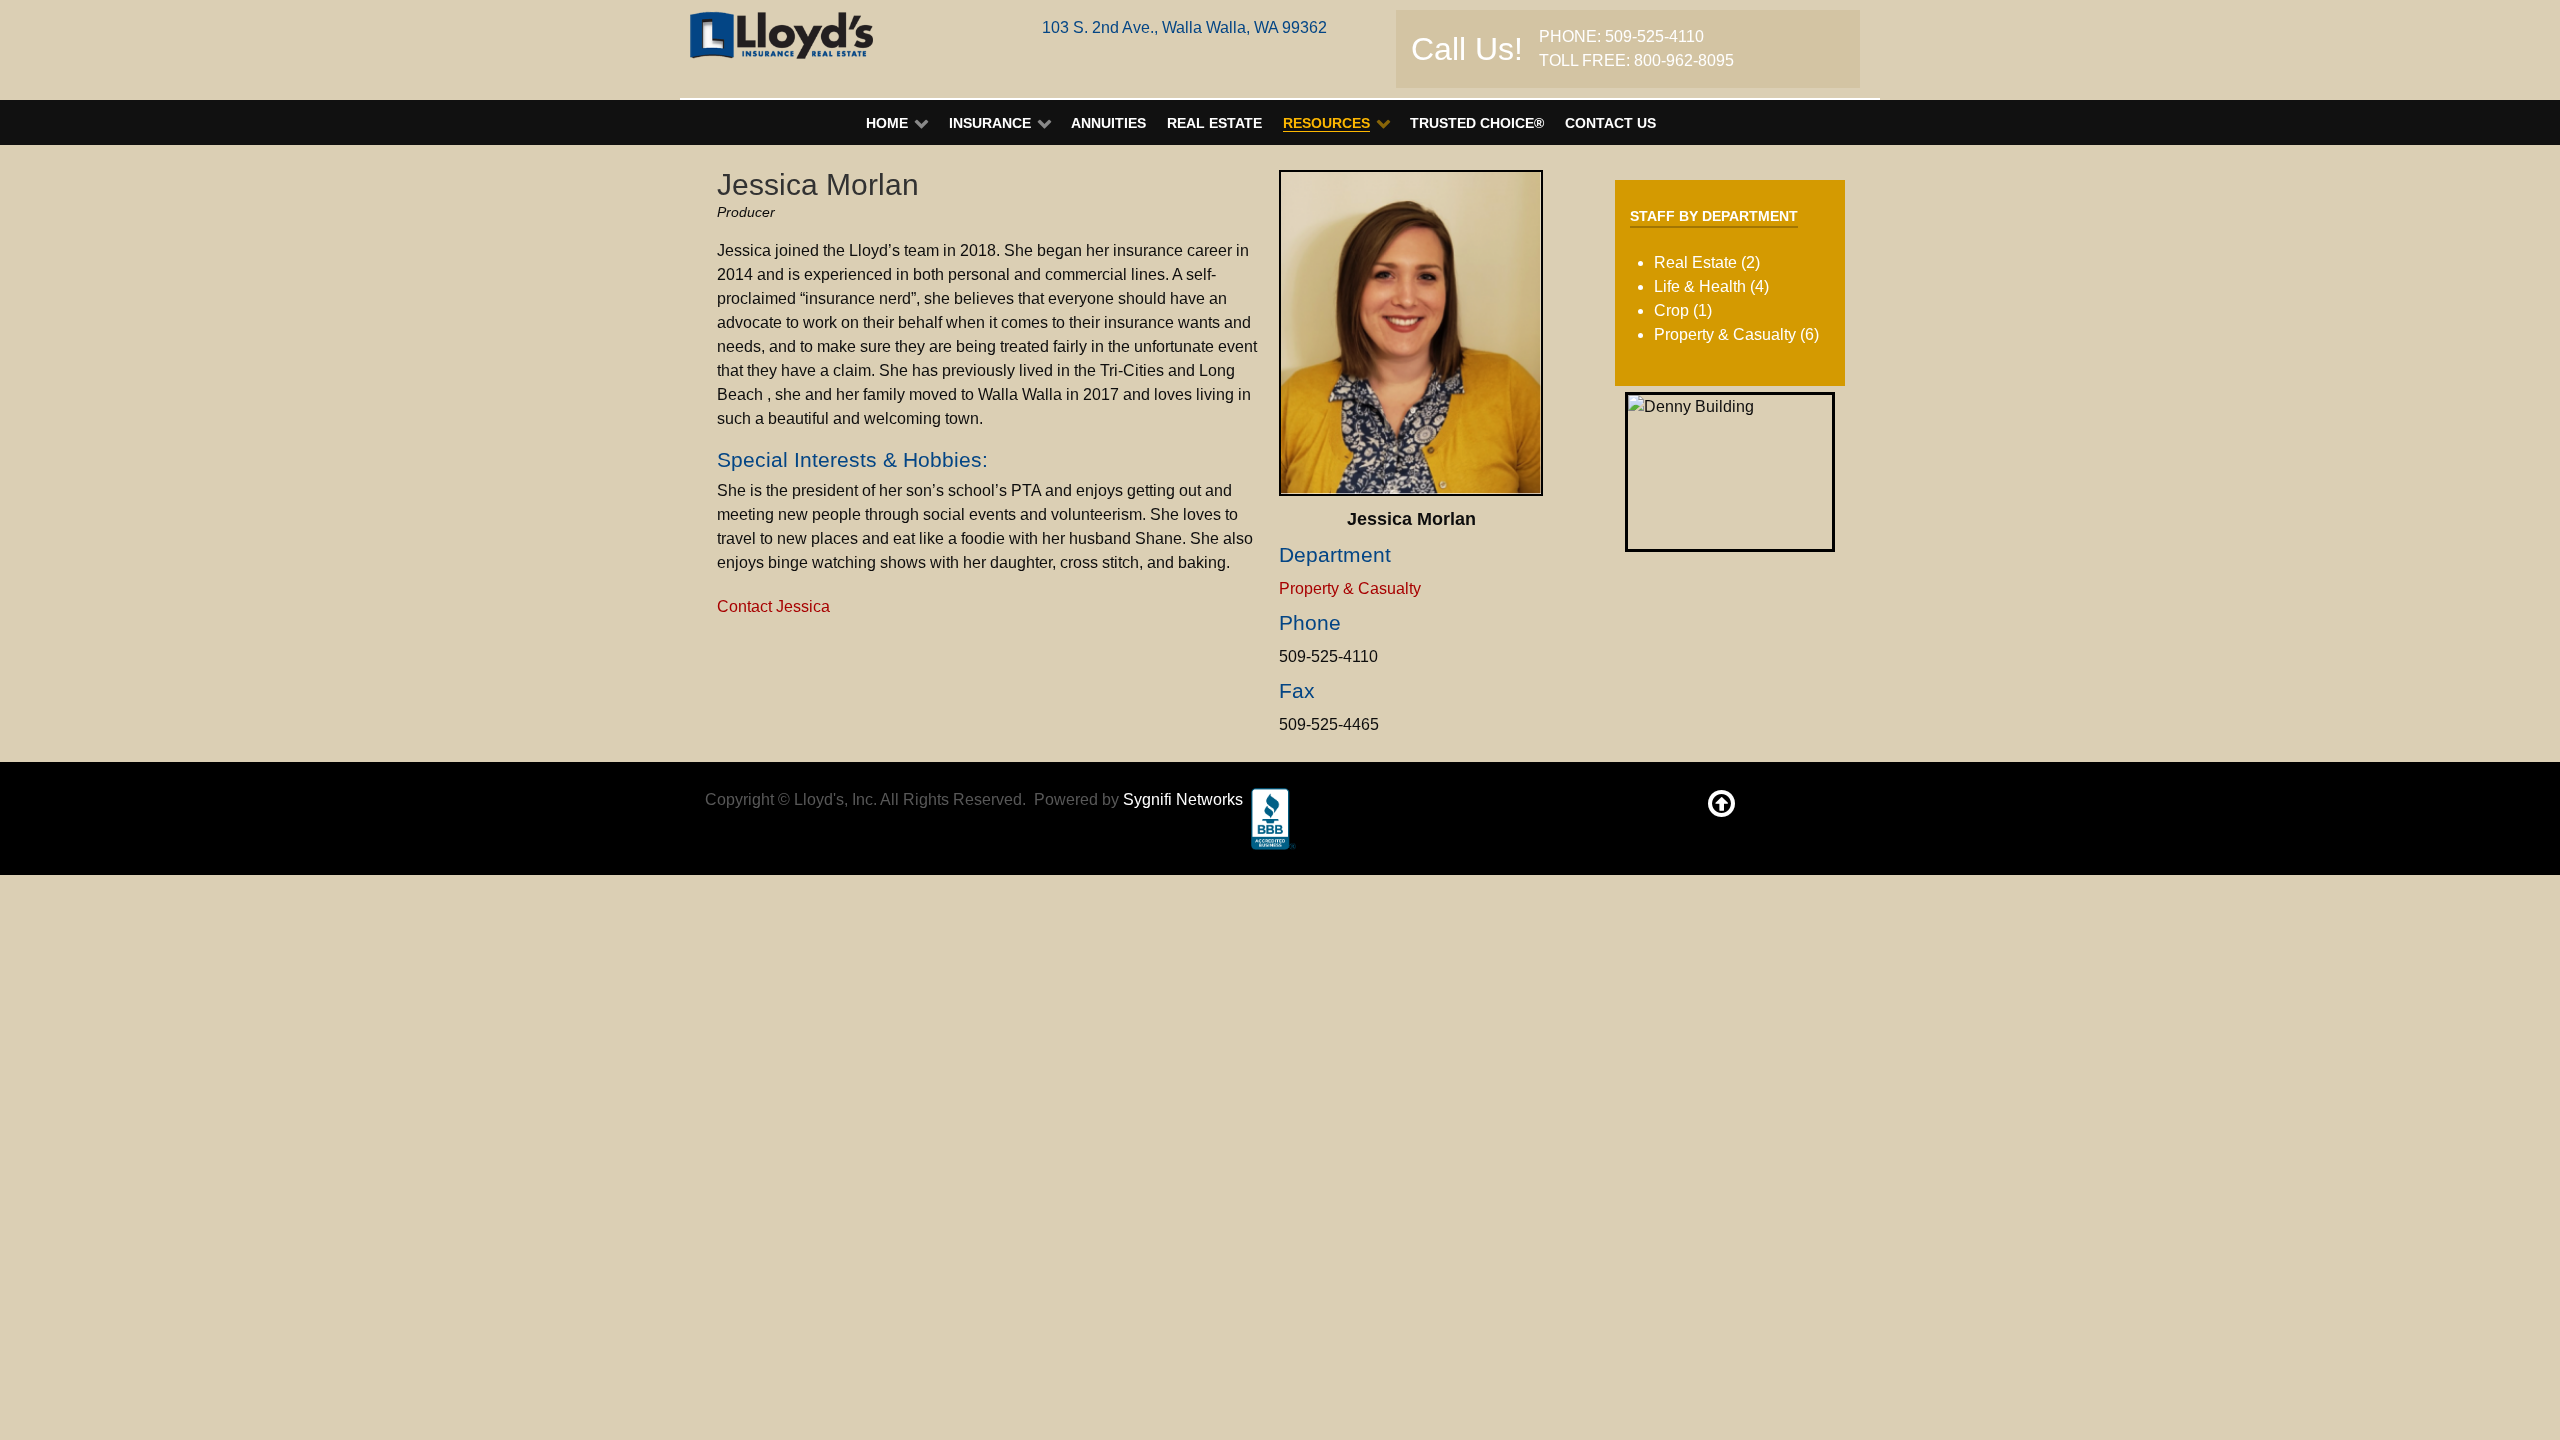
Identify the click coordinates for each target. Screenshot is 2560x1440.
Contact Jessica (773, 606)
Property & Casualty (1350, 588)
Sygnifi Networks (1183, 799)
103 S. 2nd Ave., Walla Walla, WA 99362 (1184, 27)
